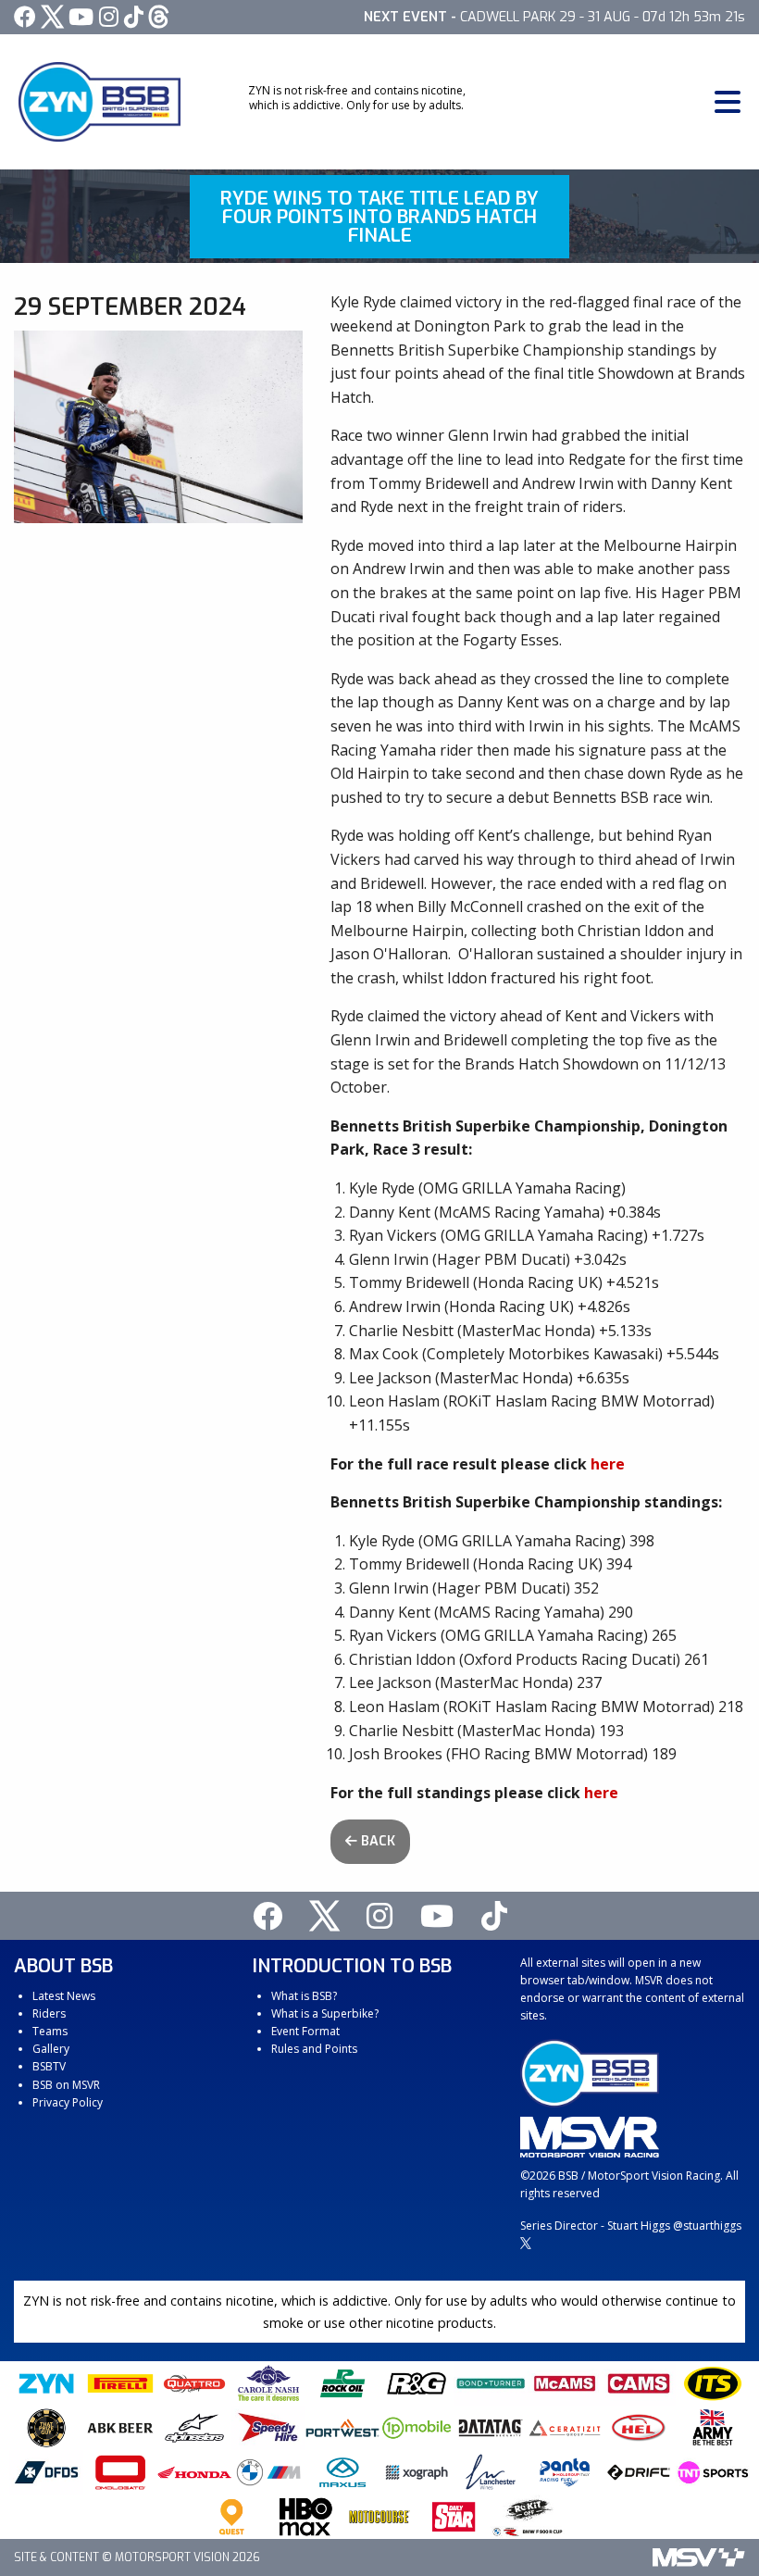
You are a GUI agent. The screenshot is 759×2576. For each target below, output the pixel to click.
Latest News (64, 1996)
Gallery (51, 2049)
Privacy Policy (68, 2102)
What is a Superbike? (325, 2013)
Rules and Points (314, 2049)
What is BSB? (304, 1996)
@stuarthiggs (707, 2226)
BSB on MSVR (66, 2085)
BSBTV (49, 2066)
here (608, 1464)
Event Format (305, 2031)
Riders (49, 2013)
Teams (50, 2031)
